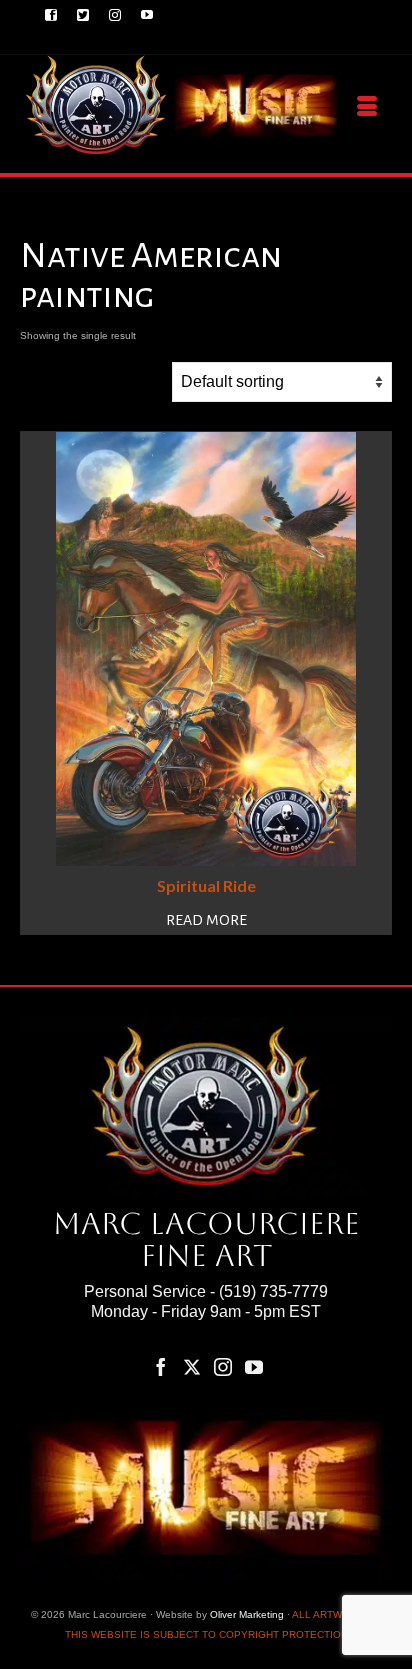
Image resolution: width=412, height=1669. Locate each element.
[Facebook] (161, 1367)
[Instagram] (223, 1367)
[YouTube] (254, 1367)
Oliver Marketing (247, 1614)
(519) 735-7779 (273, 1291)
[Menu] (367, 107)
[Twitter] (192, 1367)
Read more (206, 920)
